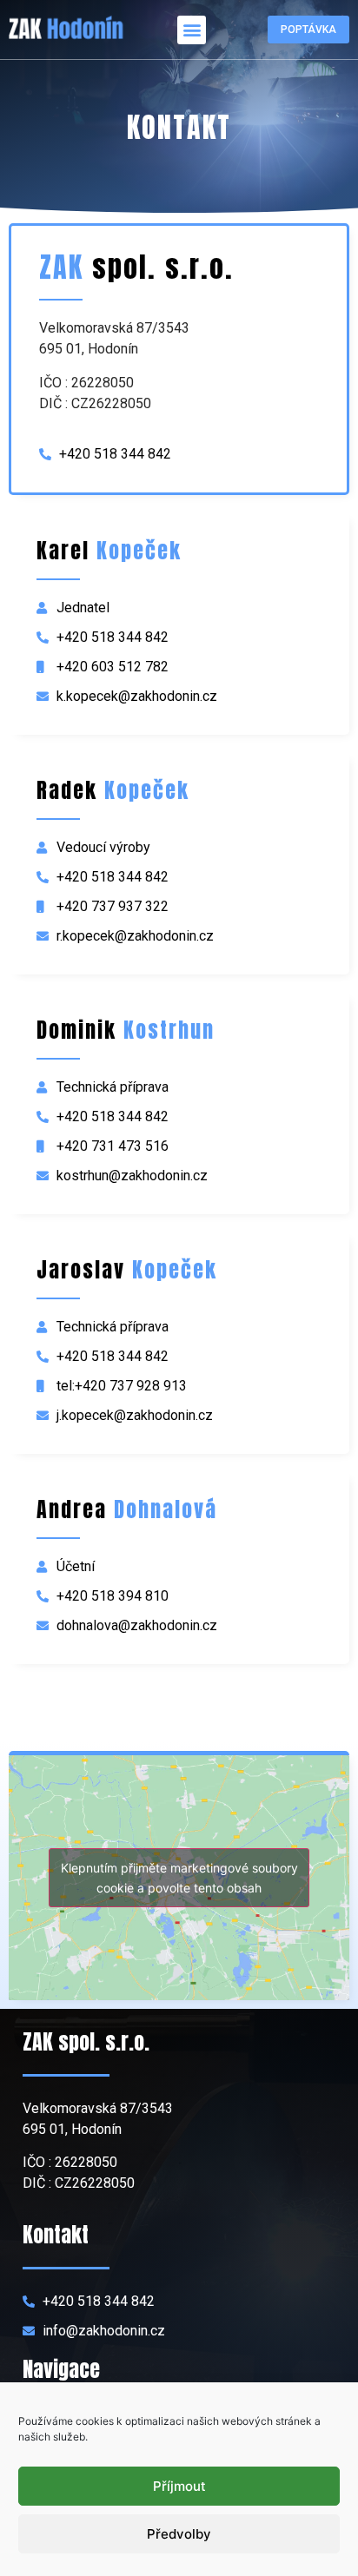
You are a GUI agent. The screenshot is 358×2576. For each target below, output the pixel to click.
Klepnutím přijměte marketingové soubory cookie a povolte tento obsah (179, 1878)
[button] (192, 30)
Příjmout (179, 2486)
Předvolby (179, 2534)
